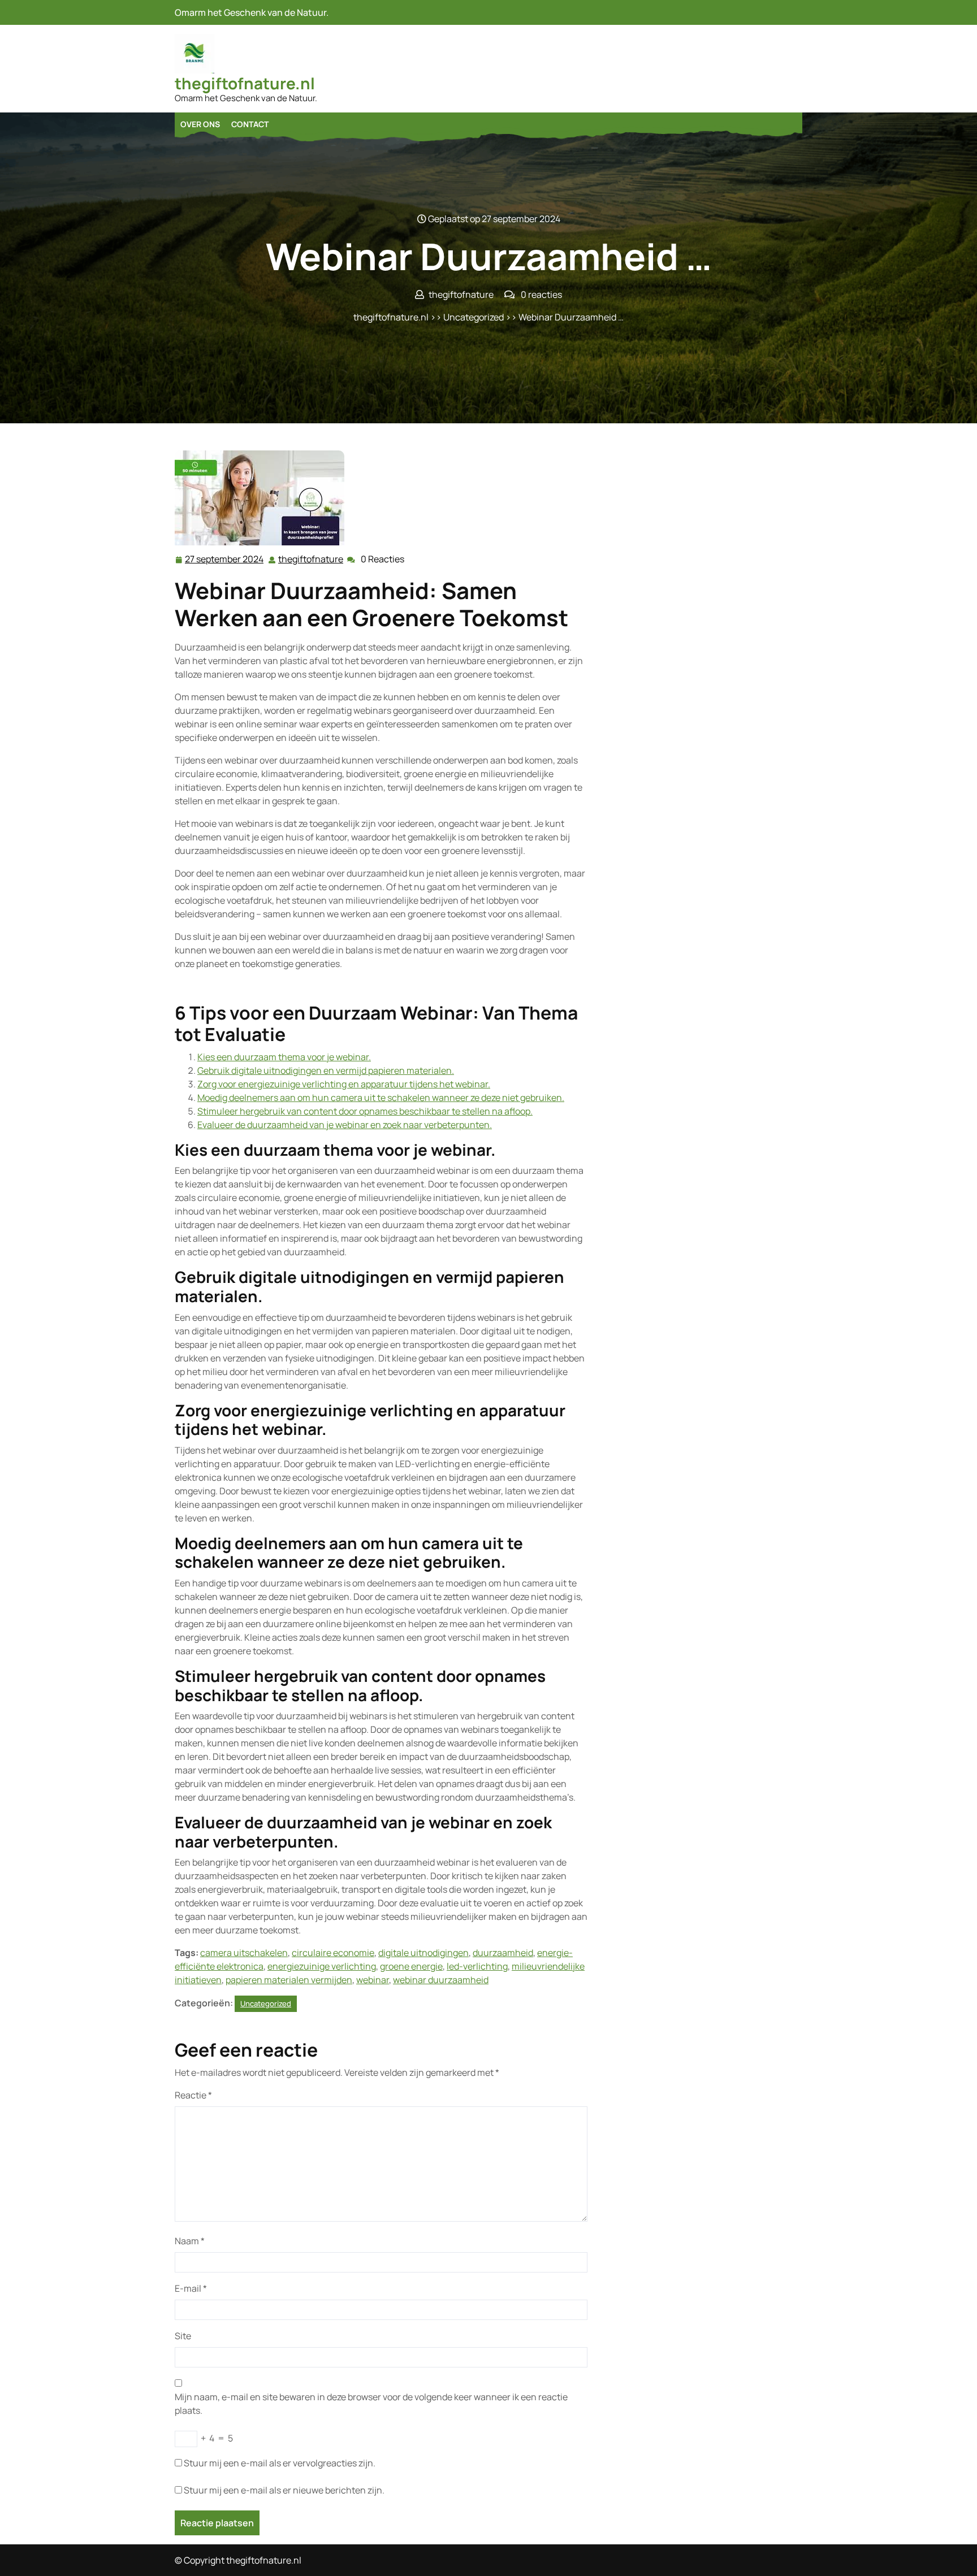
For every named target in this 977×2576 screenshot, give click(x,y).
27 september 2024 (225, 560)
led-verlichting (477, 1966)
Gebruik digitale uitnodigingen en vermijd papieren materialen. (326, 1070)
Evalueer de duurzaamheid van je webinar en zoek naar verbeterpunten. (345, 1125)
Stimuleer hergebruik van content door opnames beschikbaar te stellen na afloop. (365, 1111)
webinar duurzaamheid (441, 1980)
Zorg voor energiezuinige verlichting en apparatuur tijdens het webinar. (344, 1084)
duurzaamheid (503, 1953)
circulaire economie (333, 1953)
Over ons (200, 124)
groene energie (411, 1966)
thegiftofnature (311, 559)
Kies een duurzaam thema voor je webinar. (284, 1057)
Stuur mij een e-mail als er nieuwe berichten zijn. (284, 2490)
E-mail (191, 2288)
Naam (190, 2241)
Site (183, 2336)
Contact (250, 124)
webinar (373, 1980)
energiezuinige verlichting (322, 1966)
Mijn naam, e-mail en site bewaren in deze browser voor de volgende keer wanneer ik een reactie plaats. (371, 2404)
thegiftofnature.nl (245, 83)
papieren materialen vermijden (289, 1980)
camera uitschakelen (244, 1953)
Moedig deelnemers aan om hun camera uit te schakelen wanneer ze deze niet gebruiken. (381, 1098)
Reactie (193, 2095)
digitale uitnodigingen (423, 1953)
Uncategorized (474, 317)
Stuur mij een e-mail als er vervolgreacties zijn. (280, 2463)
